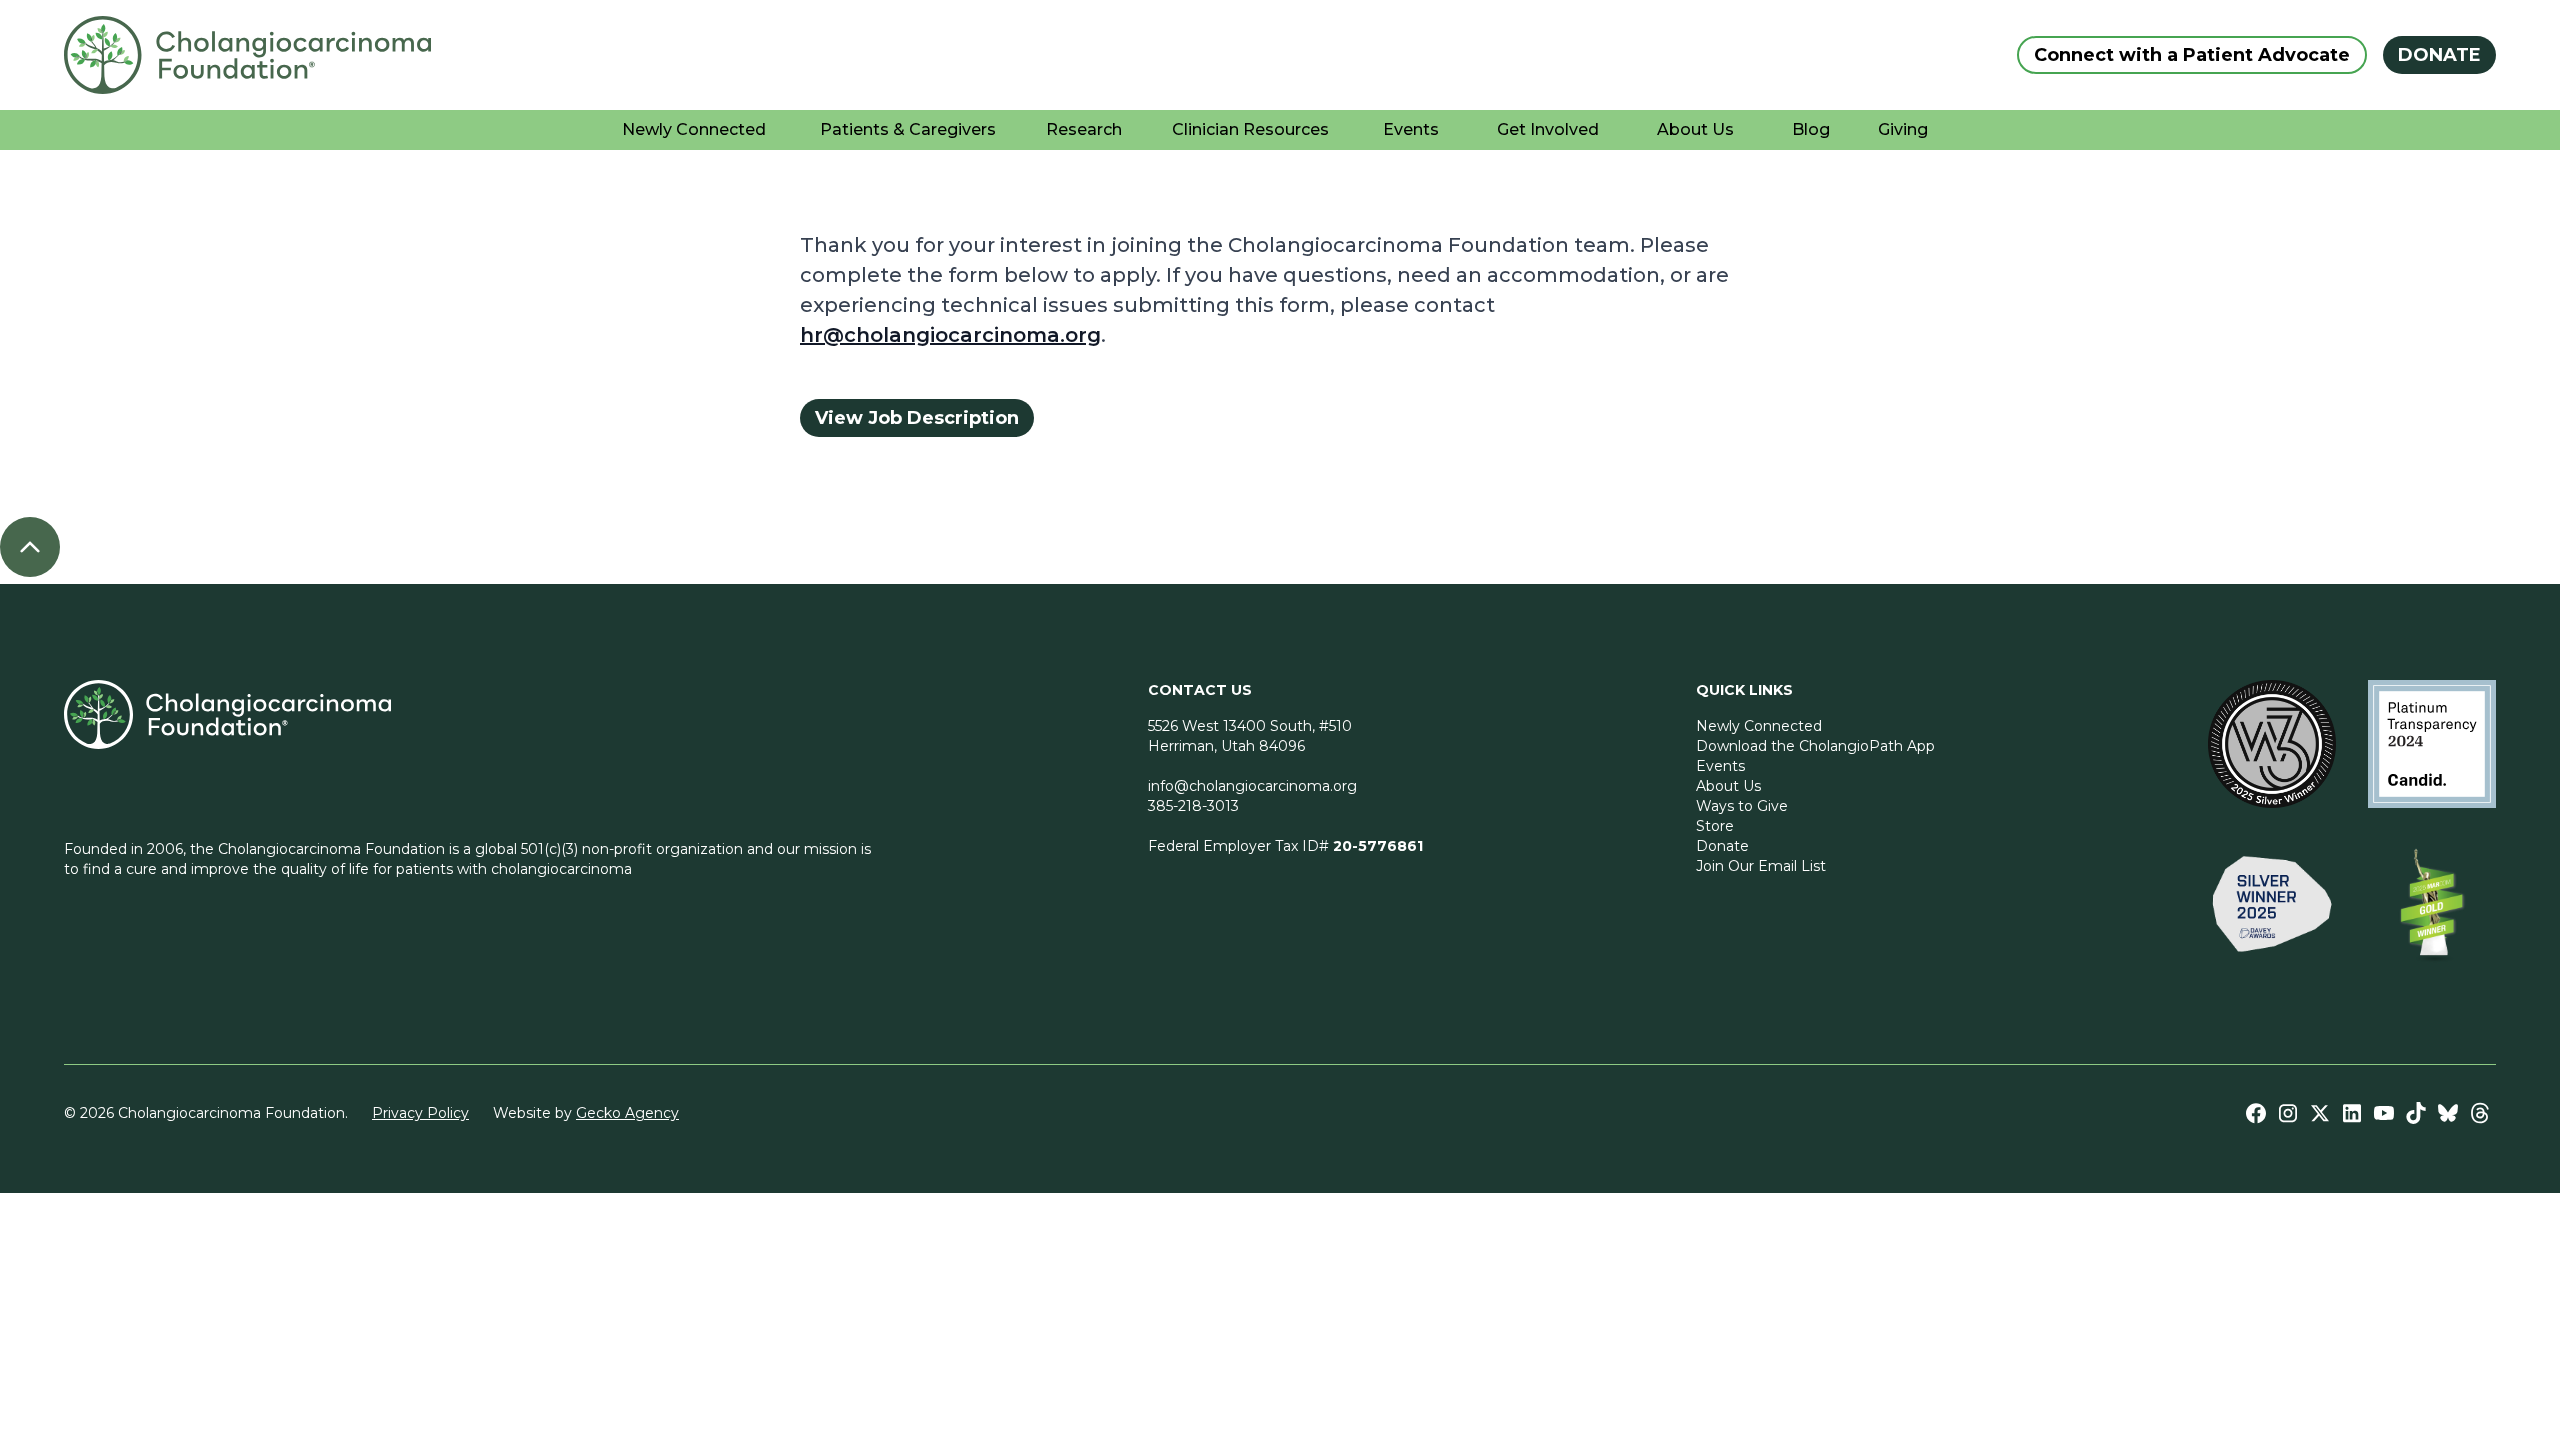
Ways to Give (1742, 806)
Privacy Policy (420, 1113)
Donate (1722, 846)
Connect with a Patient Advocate (2192, 55)
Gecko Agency (627, 1113)
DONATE (2439, 55)
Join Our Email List (1761, 866)
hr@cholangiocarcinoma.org (950, 335)
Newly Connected (1759, 726)
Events (1720, 766)
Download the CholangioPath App (1815, 746)
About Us (1728, 786)
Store (1715, 826)
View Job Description (917, 418)
